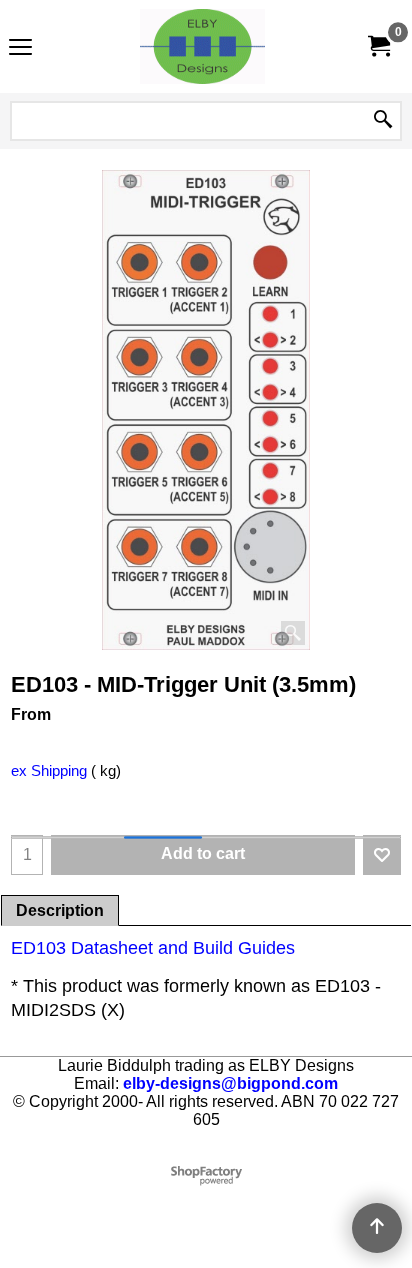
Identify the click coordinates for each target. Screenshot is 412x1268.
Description (60, 910)
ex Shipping (49, 771)
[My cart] (378, 46)
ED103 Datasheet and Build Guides (153, 948)
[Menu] (20, 48)
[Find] (383, 121)
